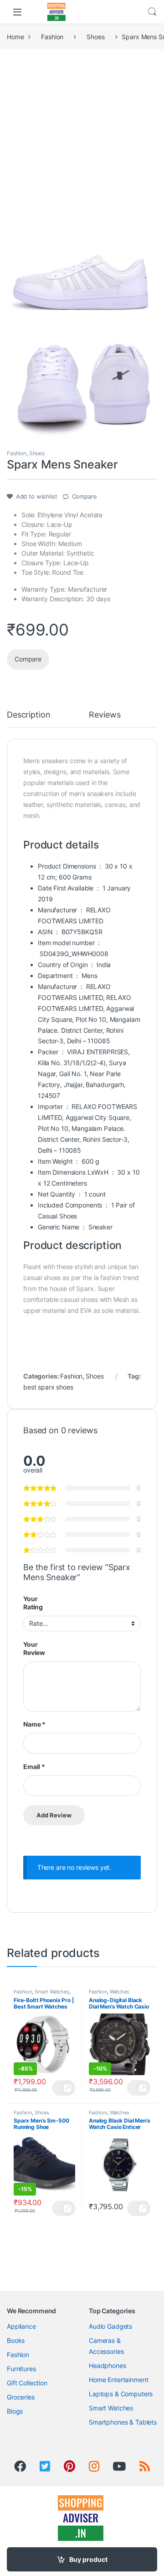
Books (16, 2340)
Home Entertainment (118, 2380)
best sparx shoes (48, 1387)
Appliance (21, 2326)
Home (15, 37)
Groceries (21, 2397)
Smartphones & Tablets (123, 2422)
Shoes (95, 37)
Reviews (105, 715)
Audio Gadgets (110, 2326)
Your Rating (33, 1603)
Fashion (52, 37)
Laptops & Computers (121, 2394)
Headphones (108, 2365)
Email (34, 1767)
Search (152, 12)
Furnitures (21, 2369)
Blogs (15, 2411)
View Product (64, 2088)
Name (34, 1724)
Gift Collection (27, 2383)
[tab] (28, 719)
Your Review (34, 1648)
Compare (85, 496)
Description (28, 715)
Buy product (88, 2559)
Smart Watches (52, 1992)
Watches (120, 1992)
